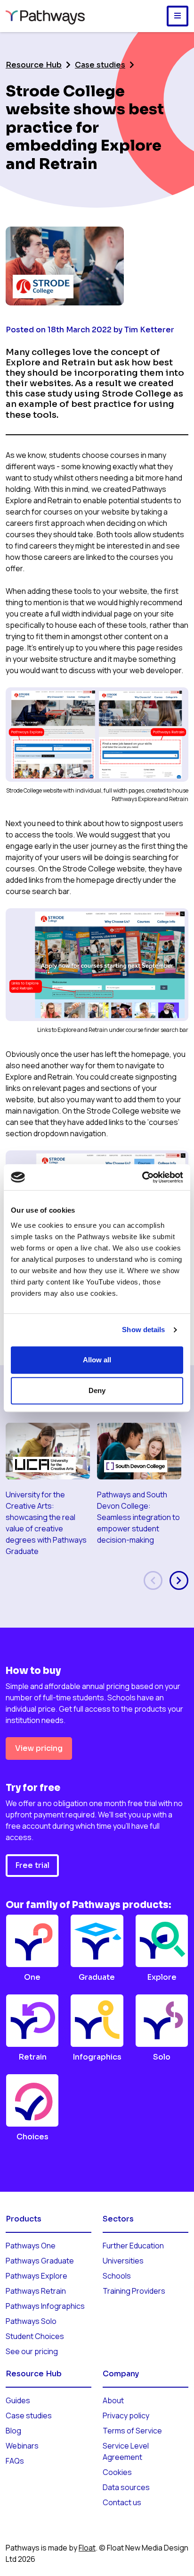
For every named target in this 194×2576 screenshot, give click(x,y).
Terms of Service (132, 2431)
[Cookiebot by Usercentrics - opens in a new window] (142, 1177)
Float (87, 2548)
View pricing (39, 1748)
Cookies (117, 2472)
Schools (117, 2276)
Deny (97, 1390)
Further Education (133, 2246)
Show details (143, 1330)
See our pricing (32, 2351)
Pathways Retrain (36, 2291)
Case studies (100, 65)
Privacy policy (126, 2416)
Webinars (22, 2446)
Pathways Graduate (40, 2261)
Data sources (126, 2487)
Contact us (122, 2502)
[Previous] (153, 1580)
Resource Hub (34, 65)
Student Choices (35, 2336)
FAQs (15, 2461)
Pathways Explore (36, 2276)
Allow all (97, 1360)
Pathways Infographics (45, 2306)
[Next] (179, 1580)
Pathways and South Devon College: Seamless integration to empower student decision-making (138, 1517)
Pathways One (31, 2246)
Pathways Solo (31, 2321)
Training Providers (134, 2291)
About (113, 2400)
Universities (123, 2261)
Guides (18, 2400)
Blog (13, 2431)
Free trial (32, 1865)
